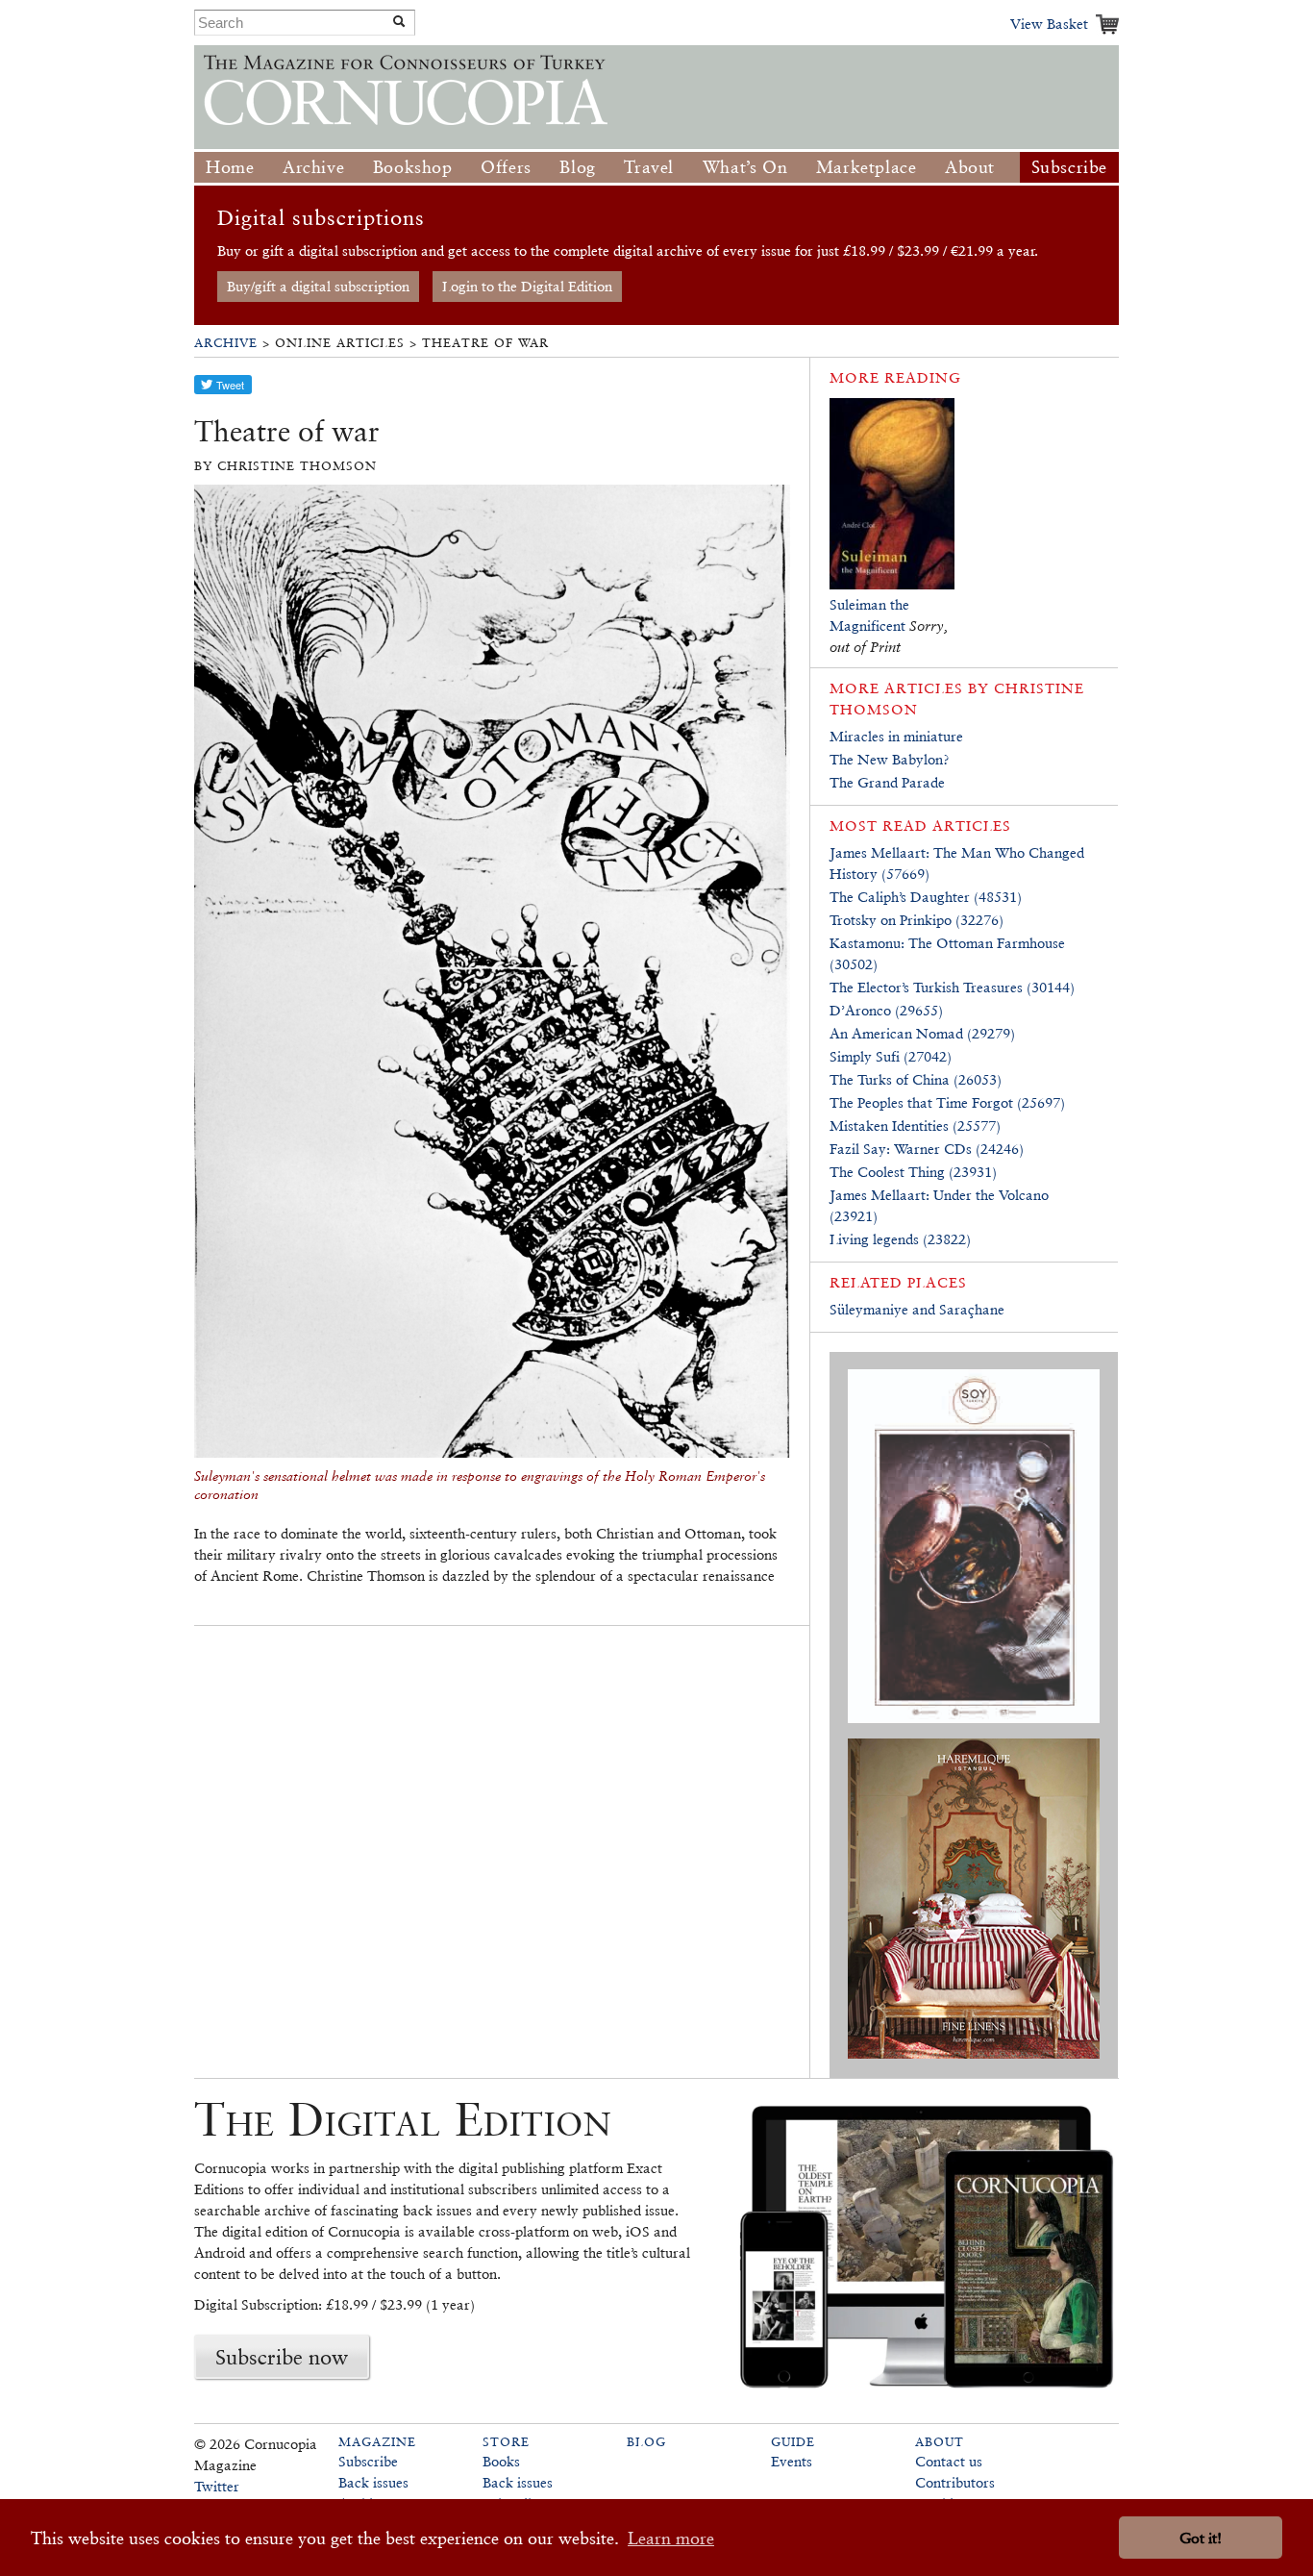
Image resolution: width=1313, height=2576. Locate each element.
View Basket (1049, 24)
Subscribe (1069, 167)
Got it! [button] (1201, 2538)
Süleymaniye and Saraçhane (917, 1309)
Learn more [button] (671, 2538)
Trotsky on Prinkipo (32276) (917, 920)
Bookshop (413, 167)
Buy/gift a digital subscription (318, 286)
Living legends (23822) (900, 1239)
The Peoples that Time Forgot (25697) (947, 1102)
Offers (506, 167)
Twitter (217, 2486)
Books (501, 2461)
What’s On (745, 167)
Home (230, 167)
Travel (649, 167)
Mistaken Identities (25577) (915, 1125)
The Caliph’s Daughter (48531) (926, 897)
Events (792, 2461)
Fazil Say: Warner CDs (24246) (927, 1149)
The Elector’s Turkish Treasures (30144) (952, 987)
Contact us (949, 2461)
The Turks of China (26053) (916, 1079)
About (970, 167)
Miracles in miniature (896, 736)
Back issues (373, 2482)
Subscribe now (282, 2357)
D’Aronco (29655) (886, 1010)
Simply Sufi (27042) (891, 1056)
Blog (577, 167)
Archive (313, 167)
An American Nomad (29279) (922, 1033)
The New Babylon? (890, 759)
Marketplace (867, 167)
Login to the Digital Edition (527, 286)
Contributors (955, 2482)
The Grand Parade (887, 782)
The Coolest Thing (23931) (913, 1172)
